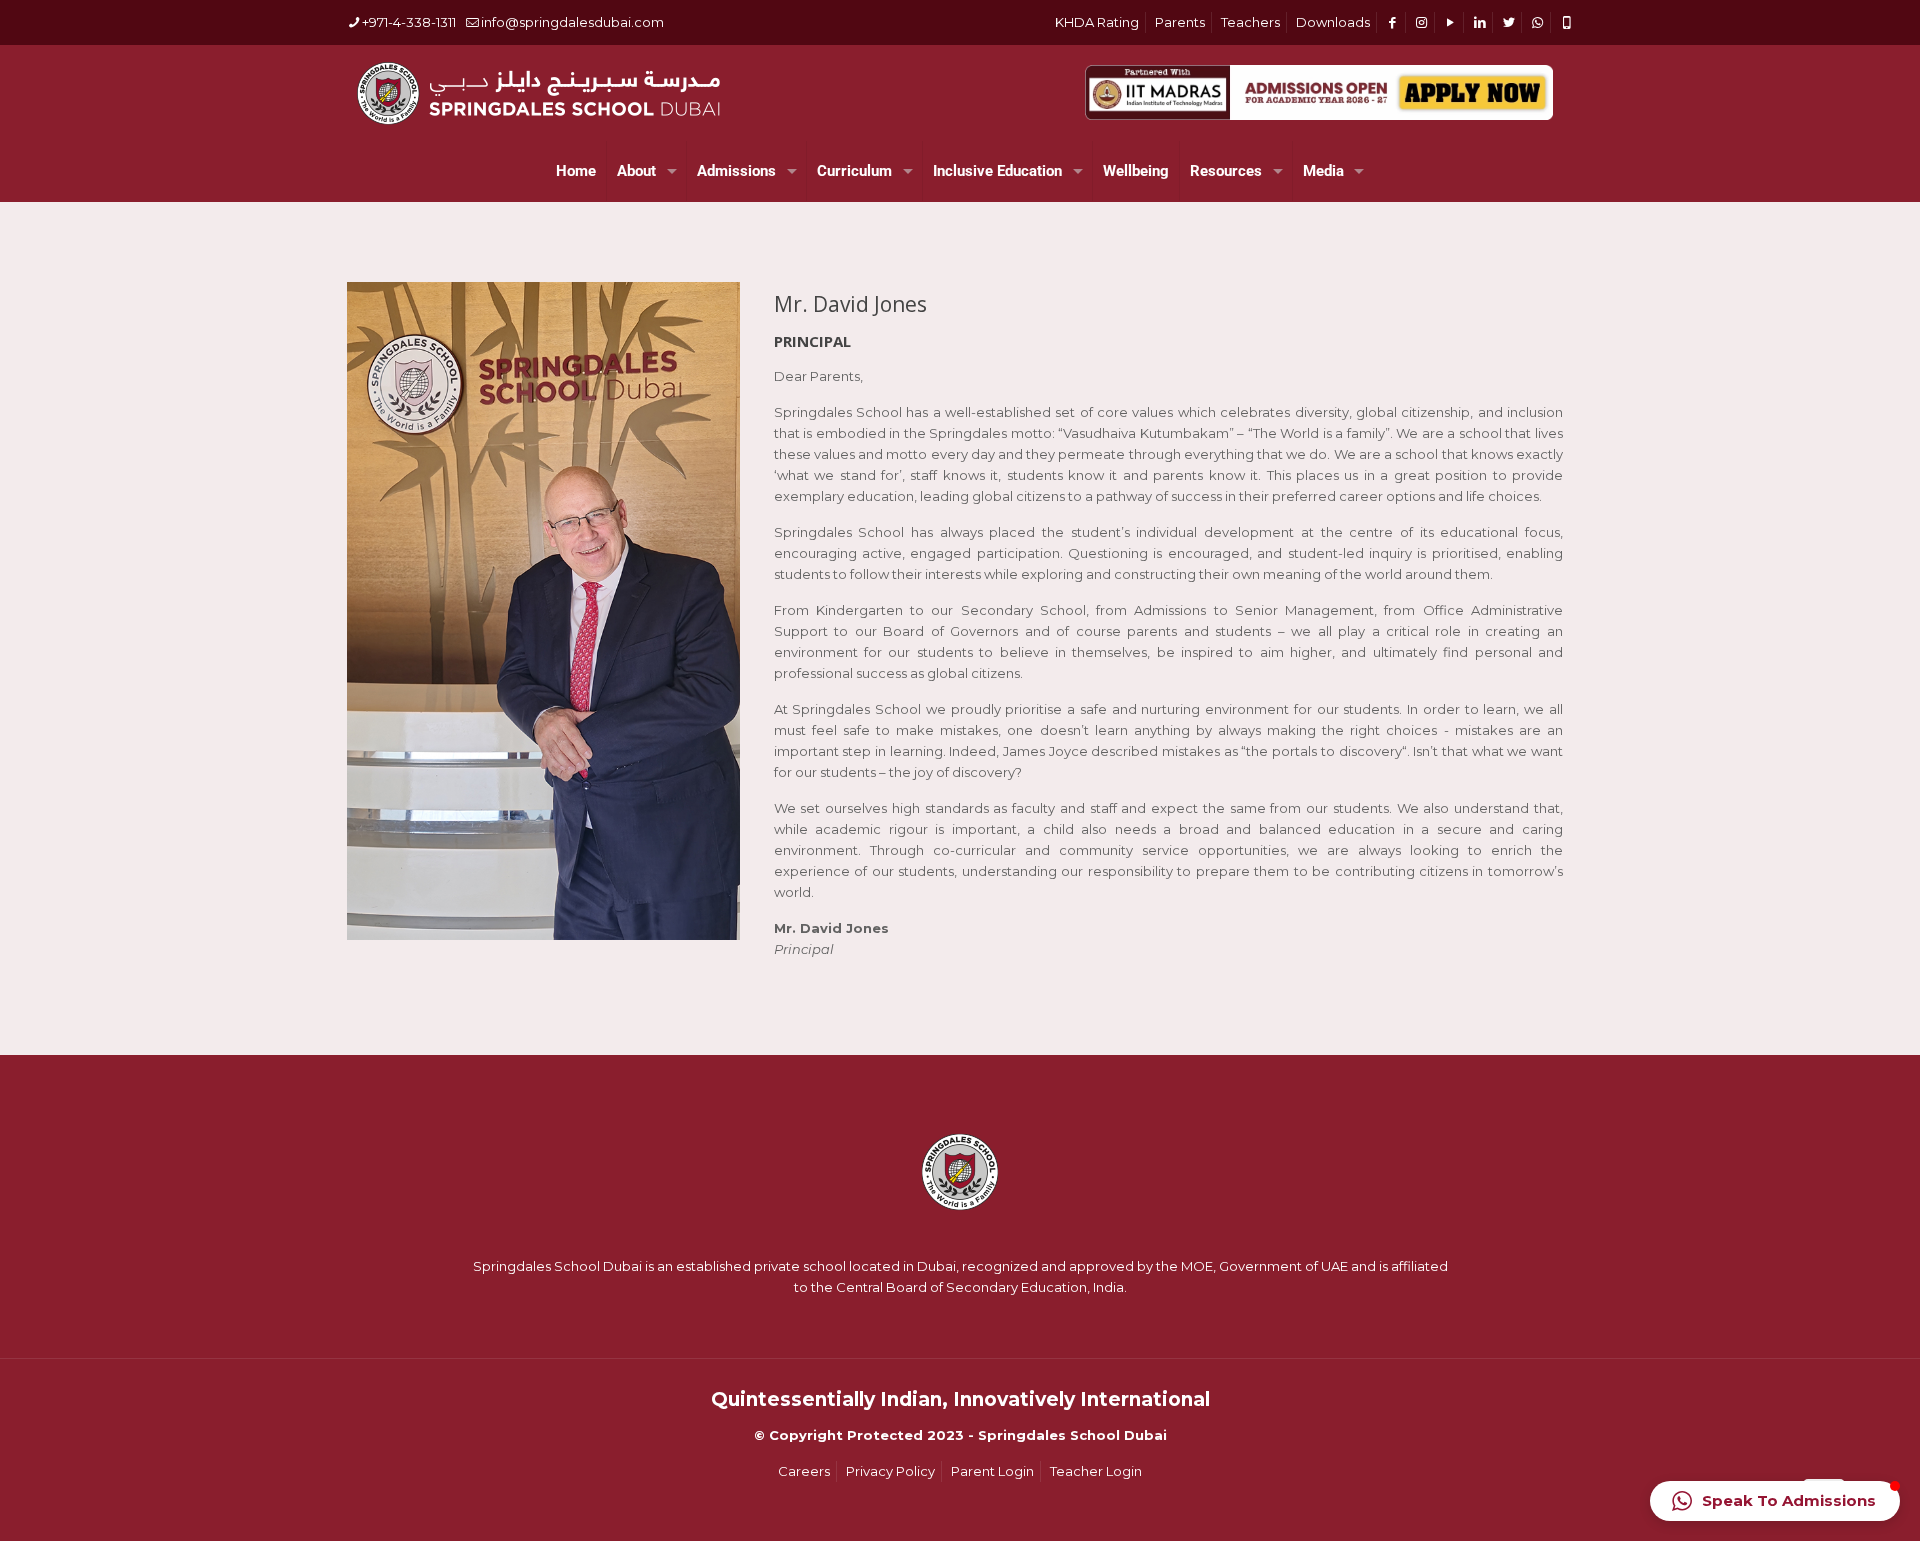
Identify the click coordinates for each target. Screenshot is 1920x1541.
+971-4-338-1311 (409, 22)
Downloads (1333, 22)
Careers (804, 1471)
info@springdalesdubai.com (572, 22)
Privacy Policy (890, 1471)
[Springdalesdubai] (538, 93)
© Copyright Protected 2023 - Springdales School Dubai (960, 1435)
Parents (1180, 22)
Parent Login (992, 1471)
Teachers (1250, 22)
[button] (1775, 1501)
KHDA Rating (1097, 22)
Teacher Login (1096, 1471)
